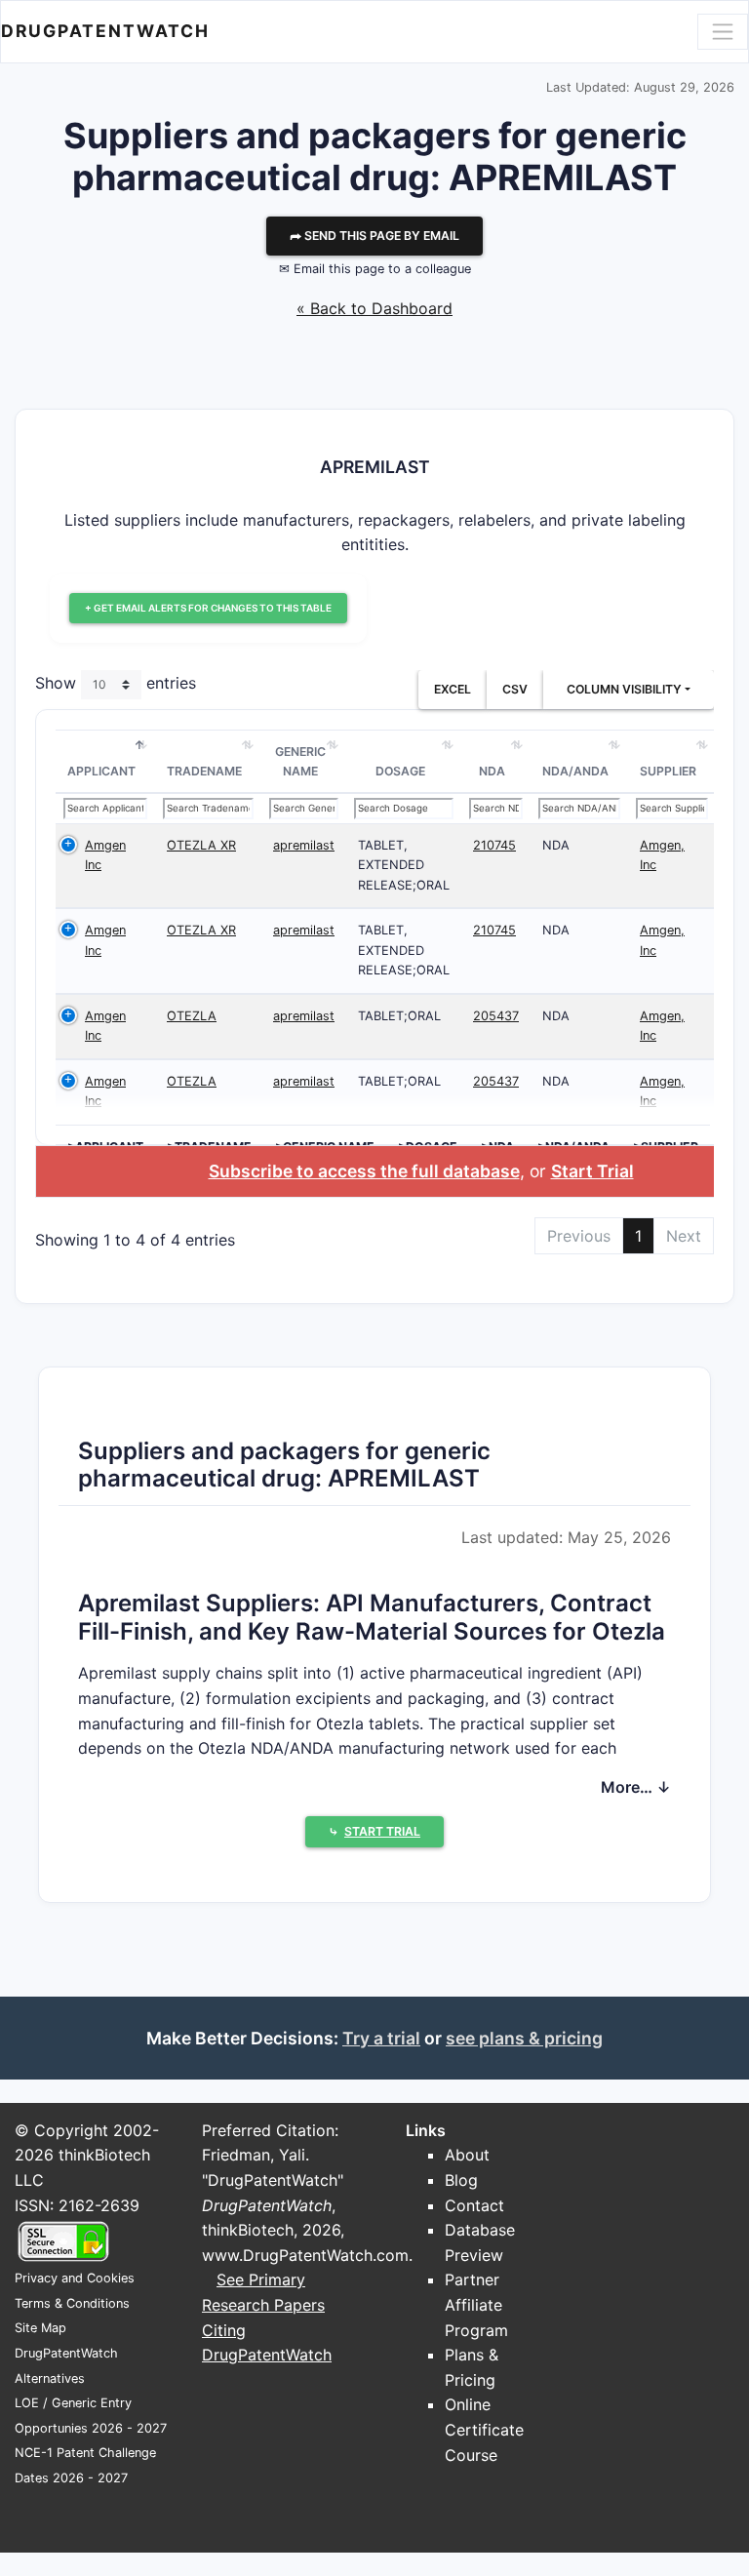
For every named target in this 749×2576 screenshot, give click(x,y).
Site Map (40, 2328)
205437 (496, 1016)
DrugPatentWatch (105, 31)
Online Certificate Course (484, 2429)
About (467, 2155)
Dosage (400, 771)
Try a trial (381, 2038)
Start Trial (592, 1171)
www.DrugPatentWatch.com (305, 2255)
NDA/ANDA (575, 771)
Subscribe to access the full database (364, 1171)
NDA (492, 771)
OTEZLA (192, 1016)
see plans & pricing (524, 2038)
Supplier (668, 771)
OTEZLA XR (201, 845)
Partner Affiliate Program (476, 2304)
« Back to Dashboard (374, 308)
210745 (494, 845)
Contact (474, 2205)
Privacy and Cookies (75, 2278)
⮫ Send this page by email (374, 236)
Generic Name (300, 761)
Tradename (204, 771)
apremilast (304, 845)
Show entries (116, 683)
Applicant (101, 771)
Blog (461, 2180)
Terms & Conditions (72, 2303)
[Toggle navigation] (723, 31)
